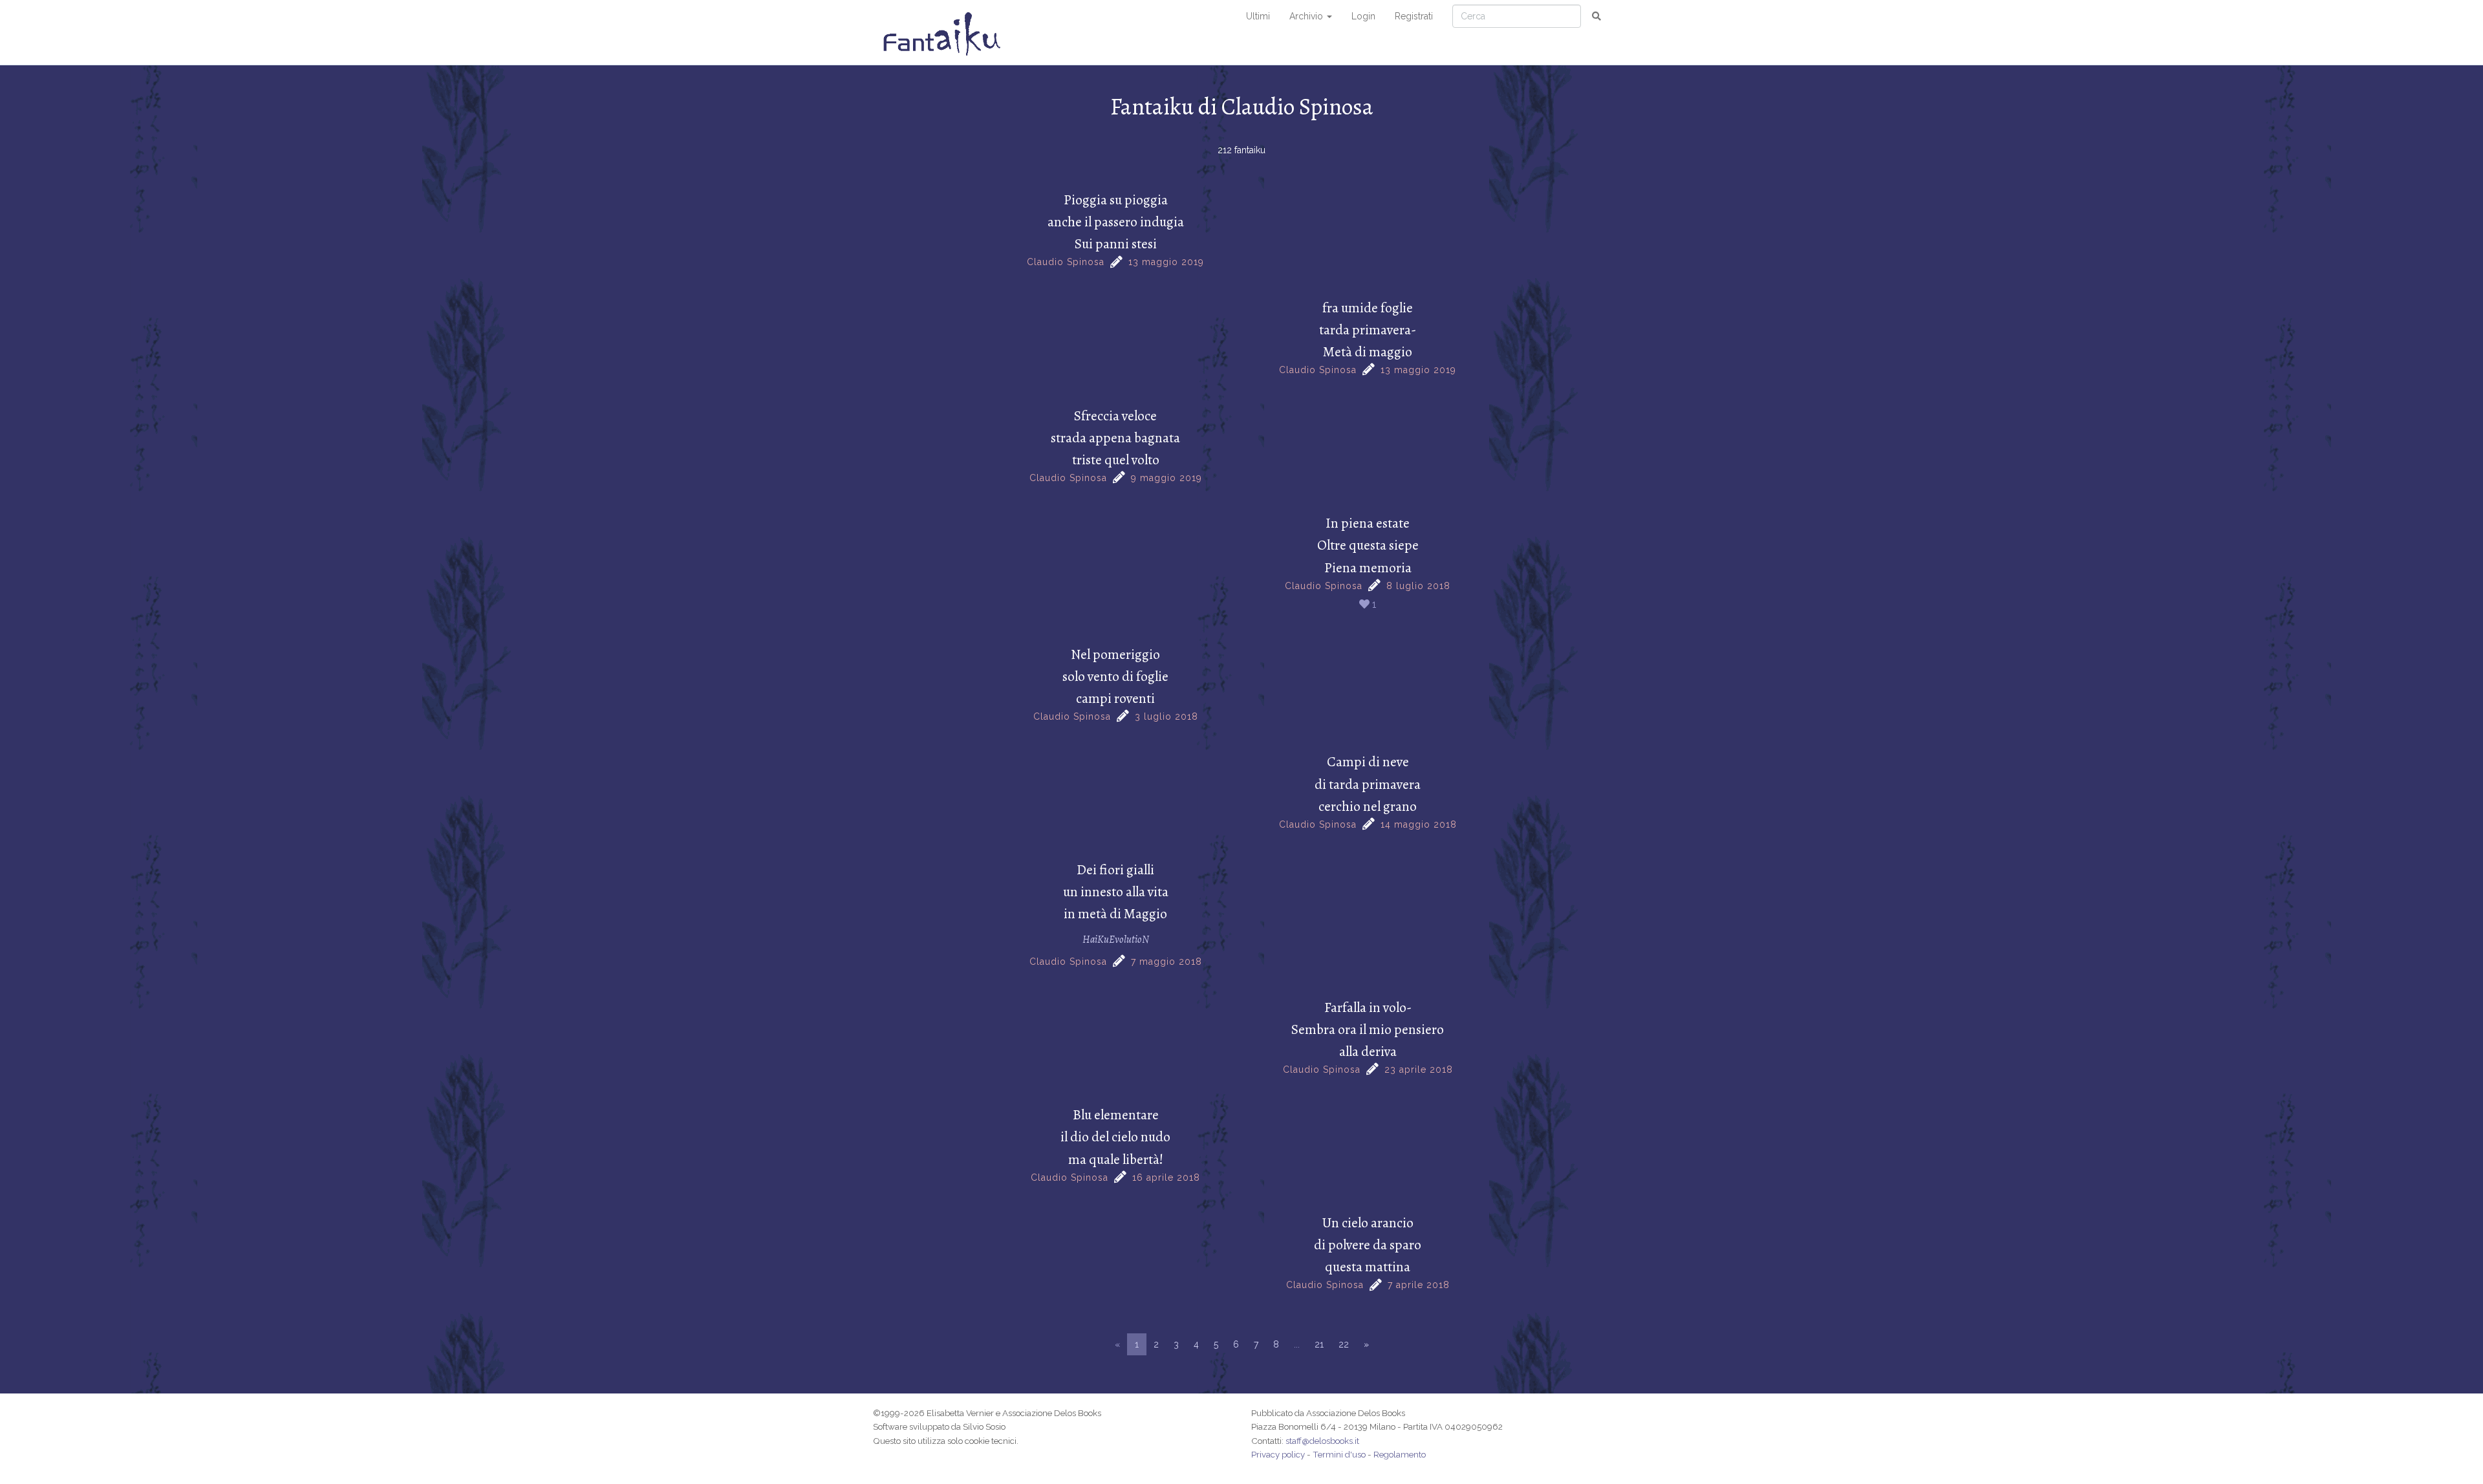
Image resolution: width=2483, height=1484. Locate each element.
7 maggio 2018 (1166, 962)
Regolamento (1400, 1454)
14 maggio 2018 (1419, 824)
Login (1363, 16)
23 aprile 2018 (1419, 1070)
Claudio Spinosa (1066, 262)
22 (1344, 1344)
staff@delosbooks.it (1322, 1441)
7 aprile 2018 (1419, 1285)
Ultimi (1258, 16)
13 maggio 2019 (1166, 262)
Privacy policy (1278, 1454)
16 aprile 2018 (1166, 1178)
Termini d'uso (1339, 1454)
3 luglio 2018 (1166, 716)
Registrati (1414, 16)
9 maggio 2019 (1166, 478)
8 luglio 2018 (1418, 586)
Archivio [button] (1307, 16)
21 (1319, 1344)
